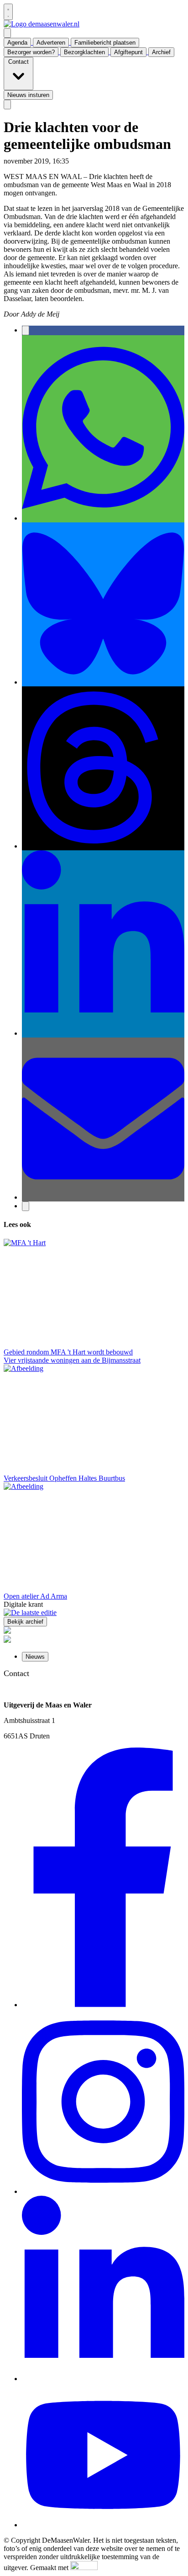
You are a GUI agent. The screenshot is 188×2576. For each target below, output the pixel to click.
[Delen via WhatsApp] (103, 518)
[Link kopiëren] (26, 1206)
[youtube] (103, 2525)
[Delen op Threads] (103, 846)
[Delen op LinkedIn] (103, 1033)
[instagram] (103, 2191)
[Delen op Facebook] (26, 330)
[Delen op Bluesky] (103, 682)
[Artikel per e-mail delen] (103, 1197)
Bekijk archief (25, 1622)
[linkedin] (103, 2379)
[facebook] (103, 2005)
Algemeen (85, 161)
